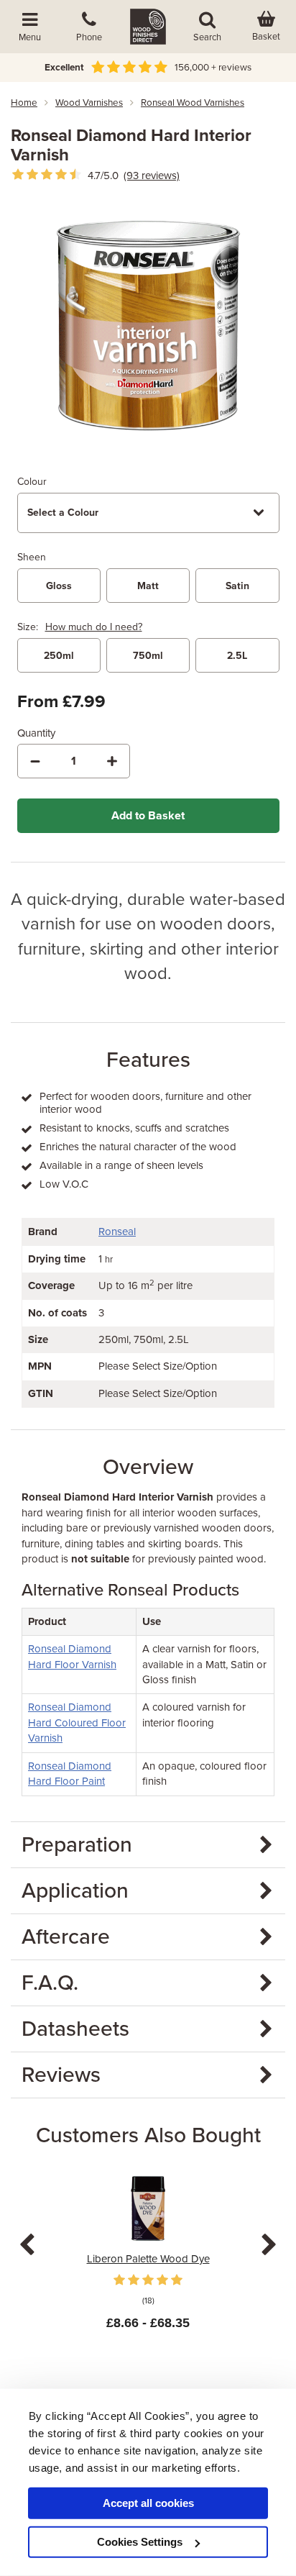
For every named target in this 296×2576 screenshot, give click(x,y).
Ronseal (117, 1232)
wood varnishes (89, 103)
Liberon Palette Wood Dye (148, 2259)
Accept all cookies (148, 2503)
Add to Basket (148, 816)
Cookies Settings (140, 2542)
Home (24, 103)
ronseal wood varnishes (193, 103)
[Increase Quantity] (112, 761)
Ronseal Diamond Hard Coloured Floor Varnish (77, 1722)
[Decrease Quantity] (35, 761)
